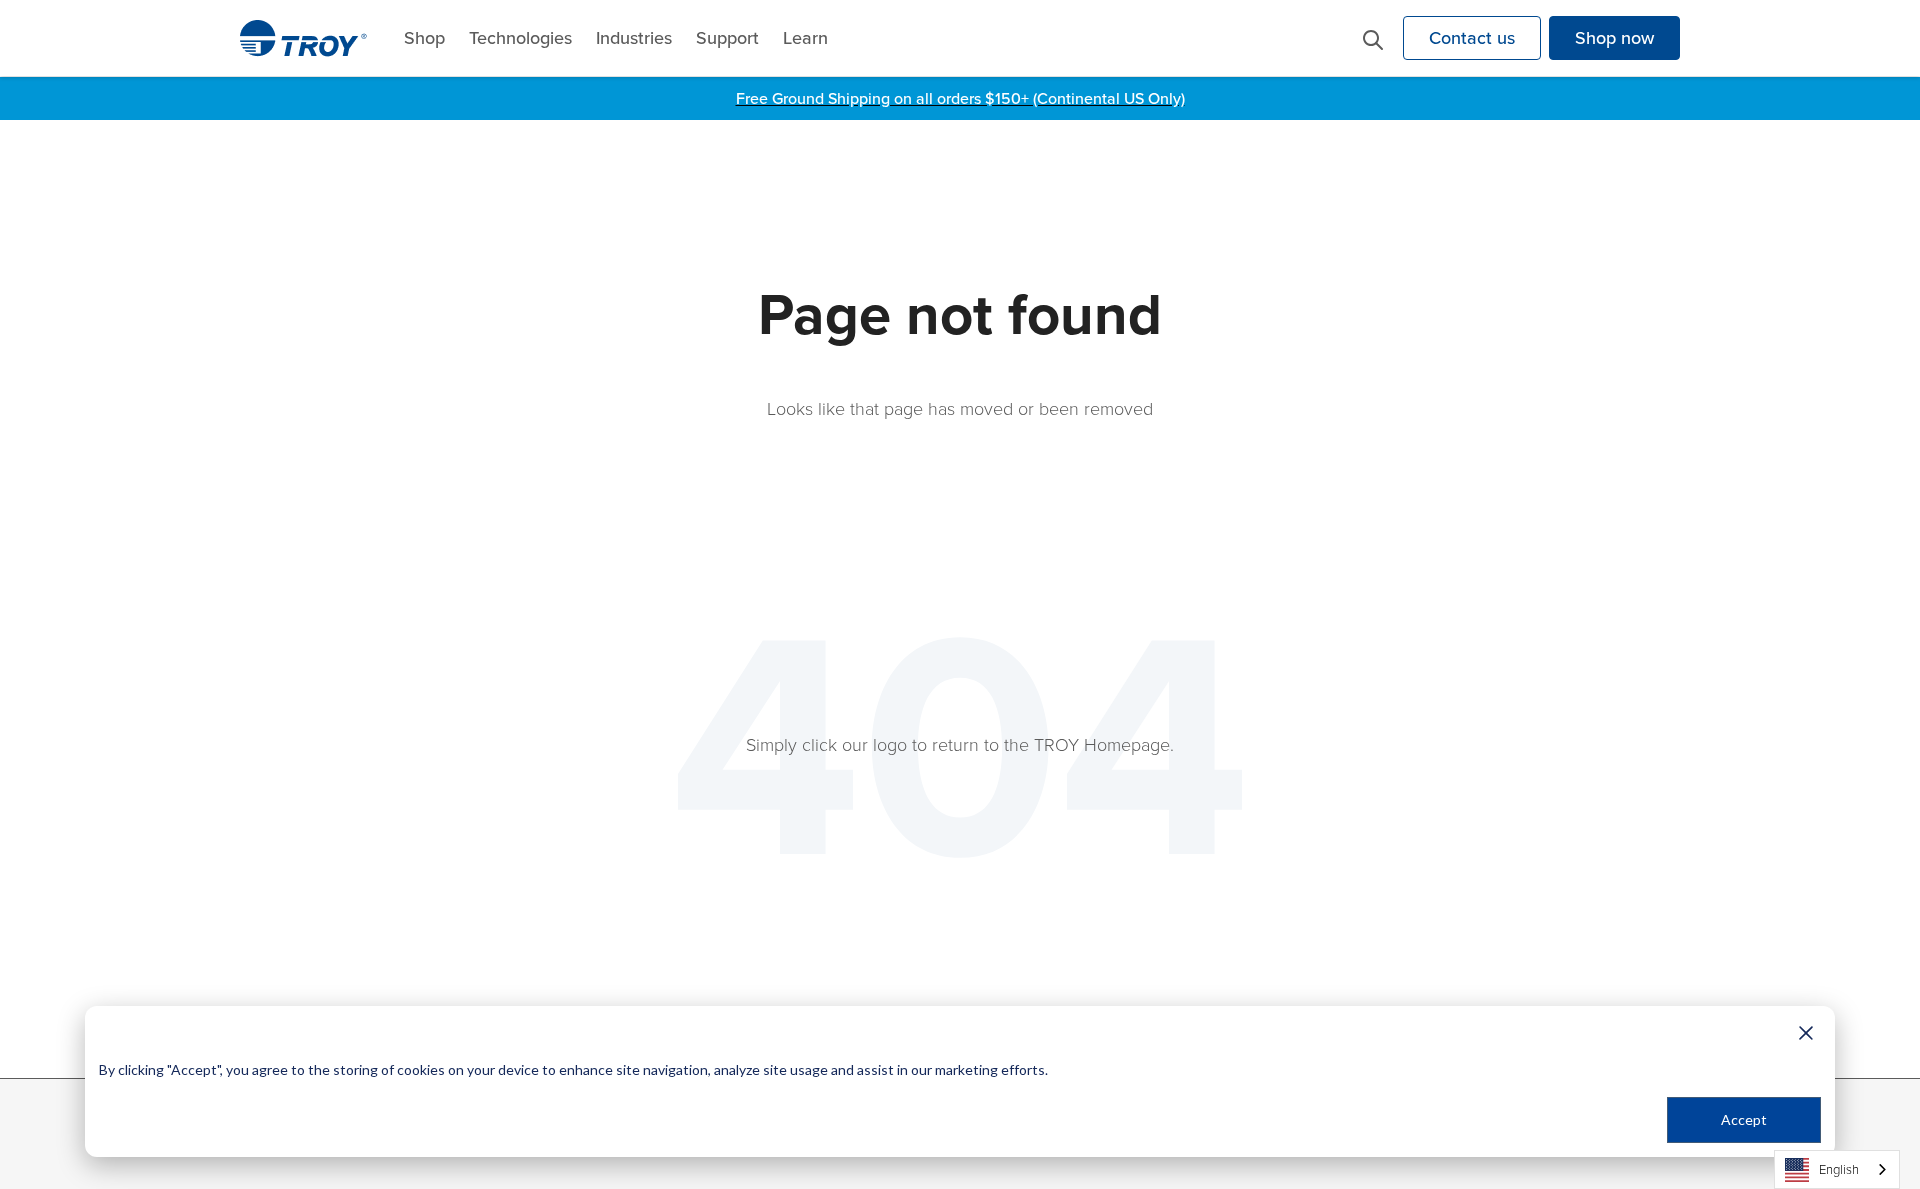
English (1839, 1169)
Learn (805, 38)
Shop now (1614, 38)
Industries (634, 38)
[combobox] (1837, 1169)
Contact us (1472, 38)
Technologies (520, 38)
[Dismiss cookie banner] (1806, 1032)
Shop (424, 38)
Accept (1744, 1119)
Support (727, 38)
